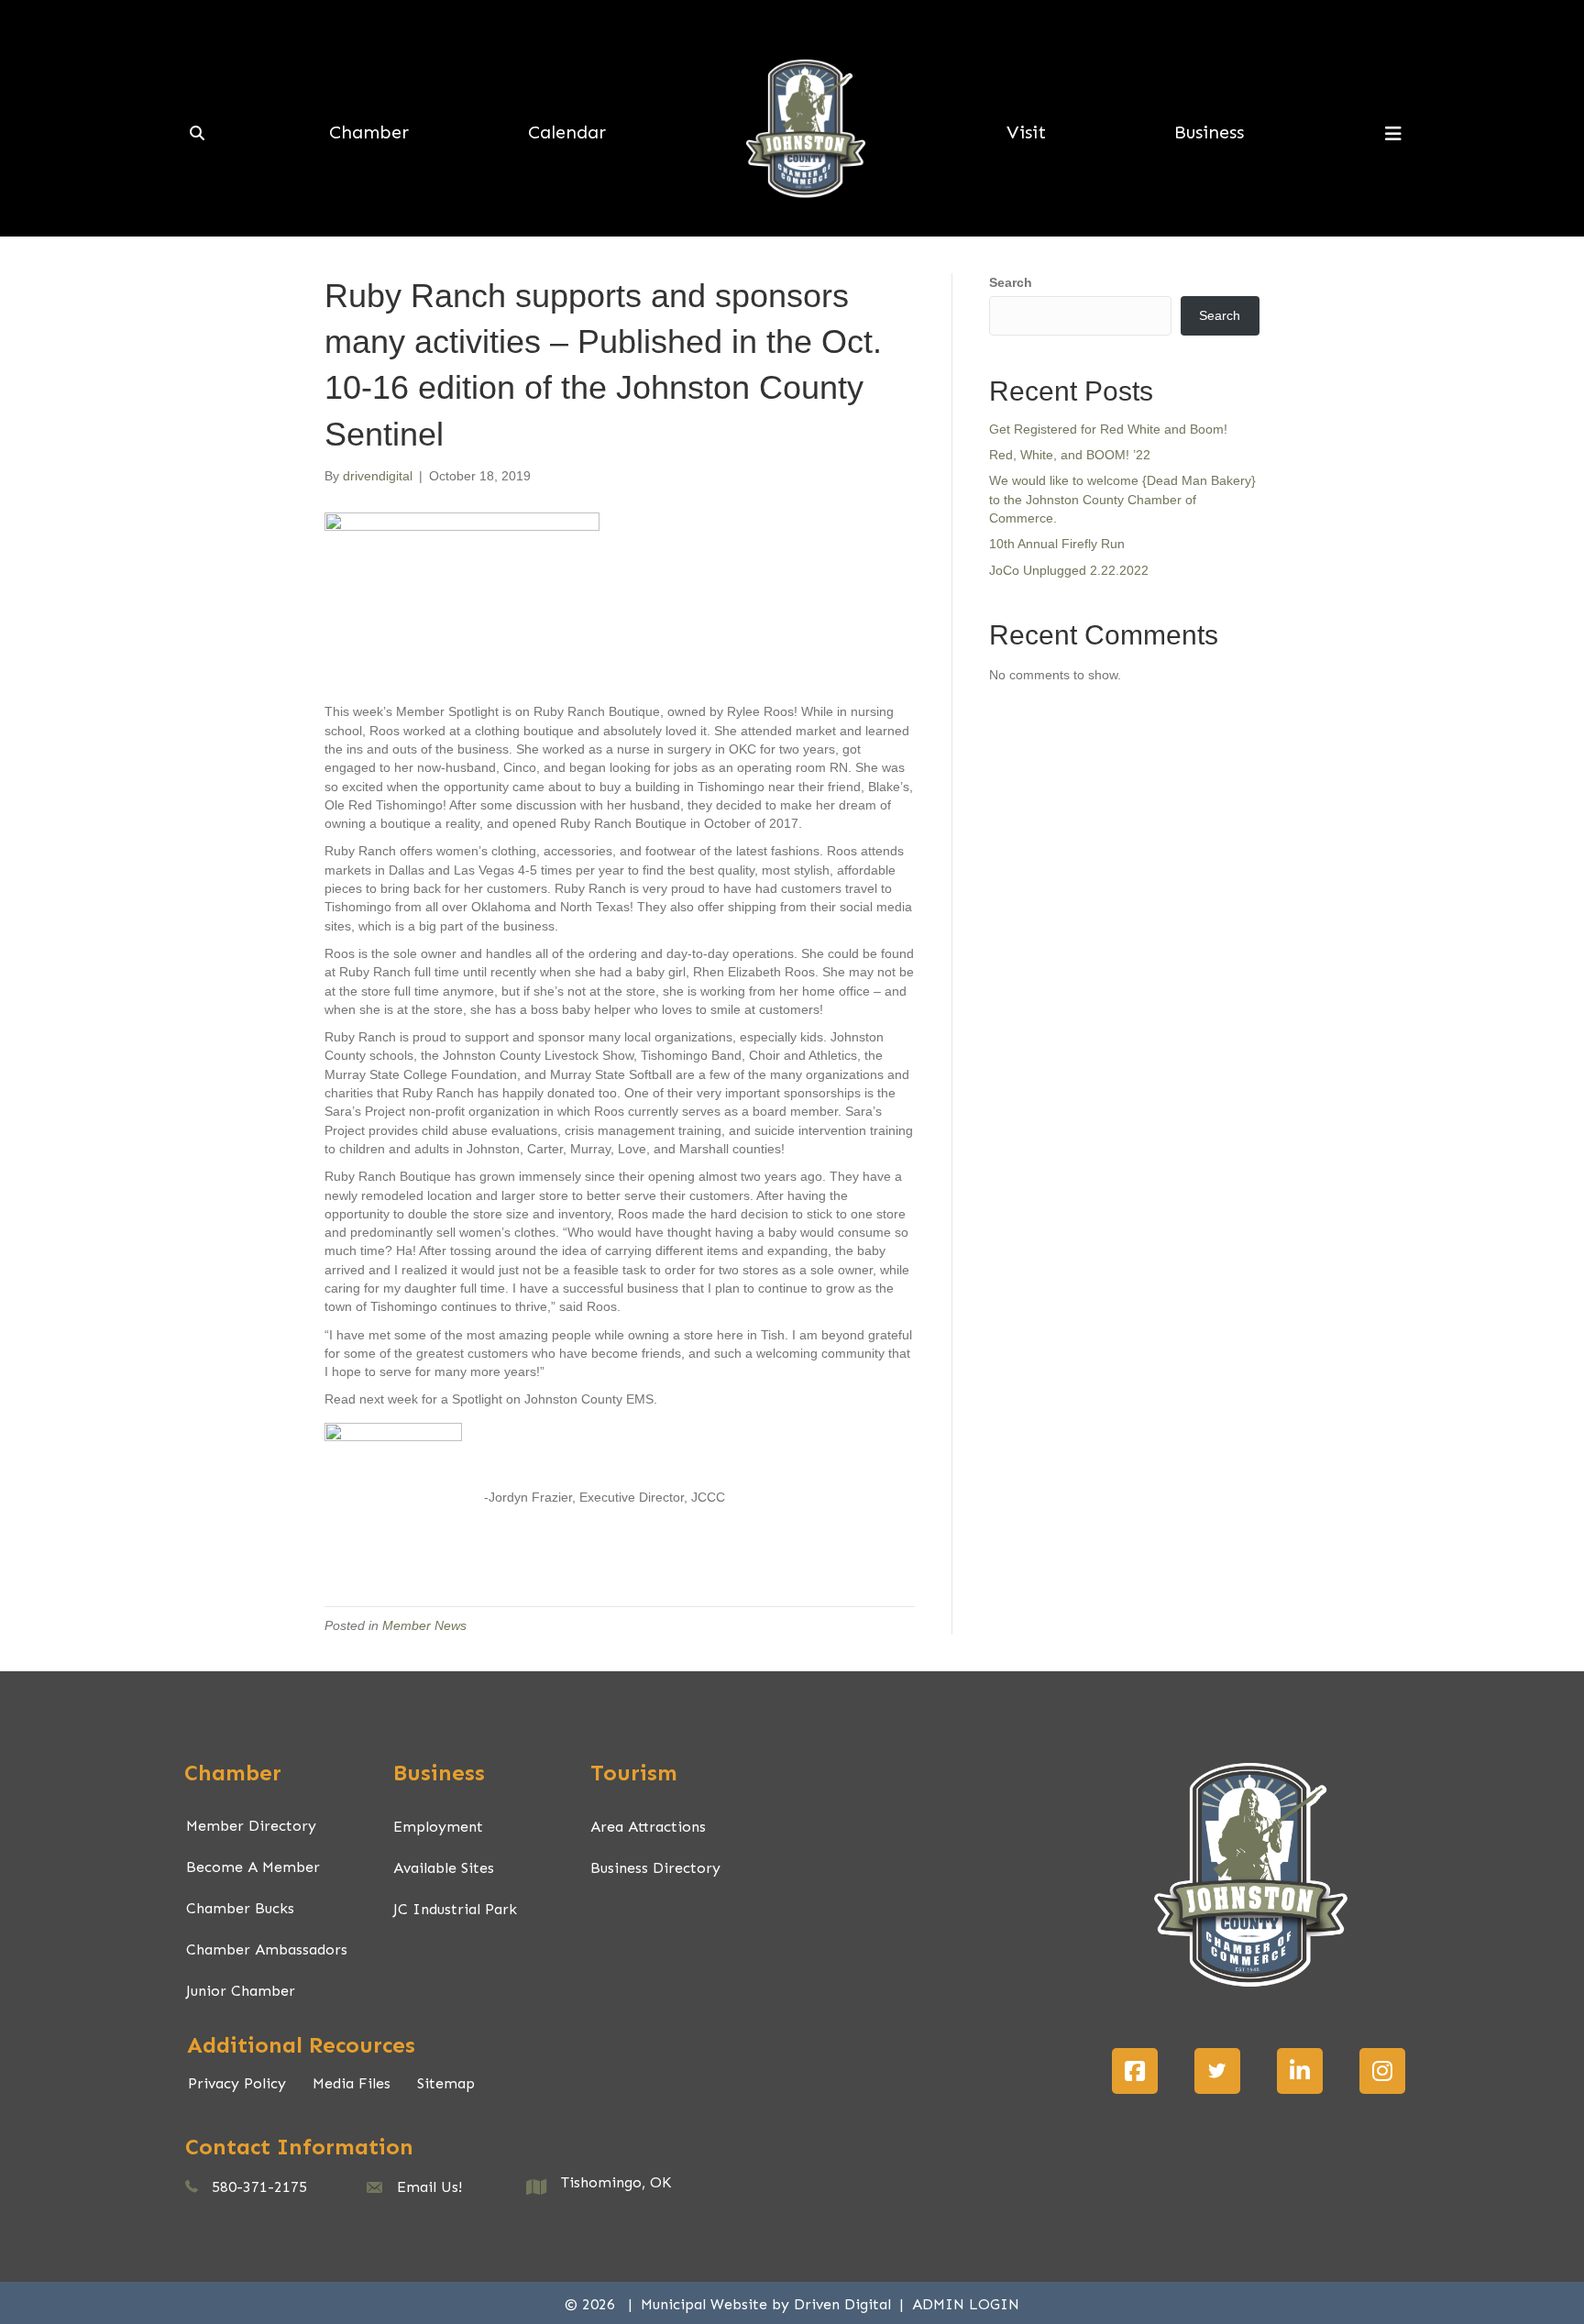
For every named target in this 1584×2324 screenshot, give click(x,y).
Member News (424, 1625)
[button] (1135, 2071)
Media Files (352, 2083)
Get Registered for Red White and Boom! (1108, 429)
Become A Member (253, 1867)
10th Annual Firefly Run (1057, 544)
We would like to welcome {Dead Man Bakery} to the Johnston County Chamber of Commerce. (1122, 499)
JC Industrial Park (455, 1909)
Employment (438, 1827)
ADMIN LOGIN (966, 2304)
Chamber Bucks (240, 1908)
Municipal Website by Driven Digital (768, 2304)
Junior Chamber (241, 1991)
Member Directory (251, 1826)
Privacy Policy (237, 2083)
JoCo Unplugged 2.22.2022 (1069, 570)
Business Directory (655, 1868)
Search (1011, 282)
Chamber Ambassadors (267, 1950)
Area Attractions (648, 1827)
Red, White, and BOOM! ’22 (1070, 455)
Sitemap (446, 2083)
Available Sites (444, 1868)
